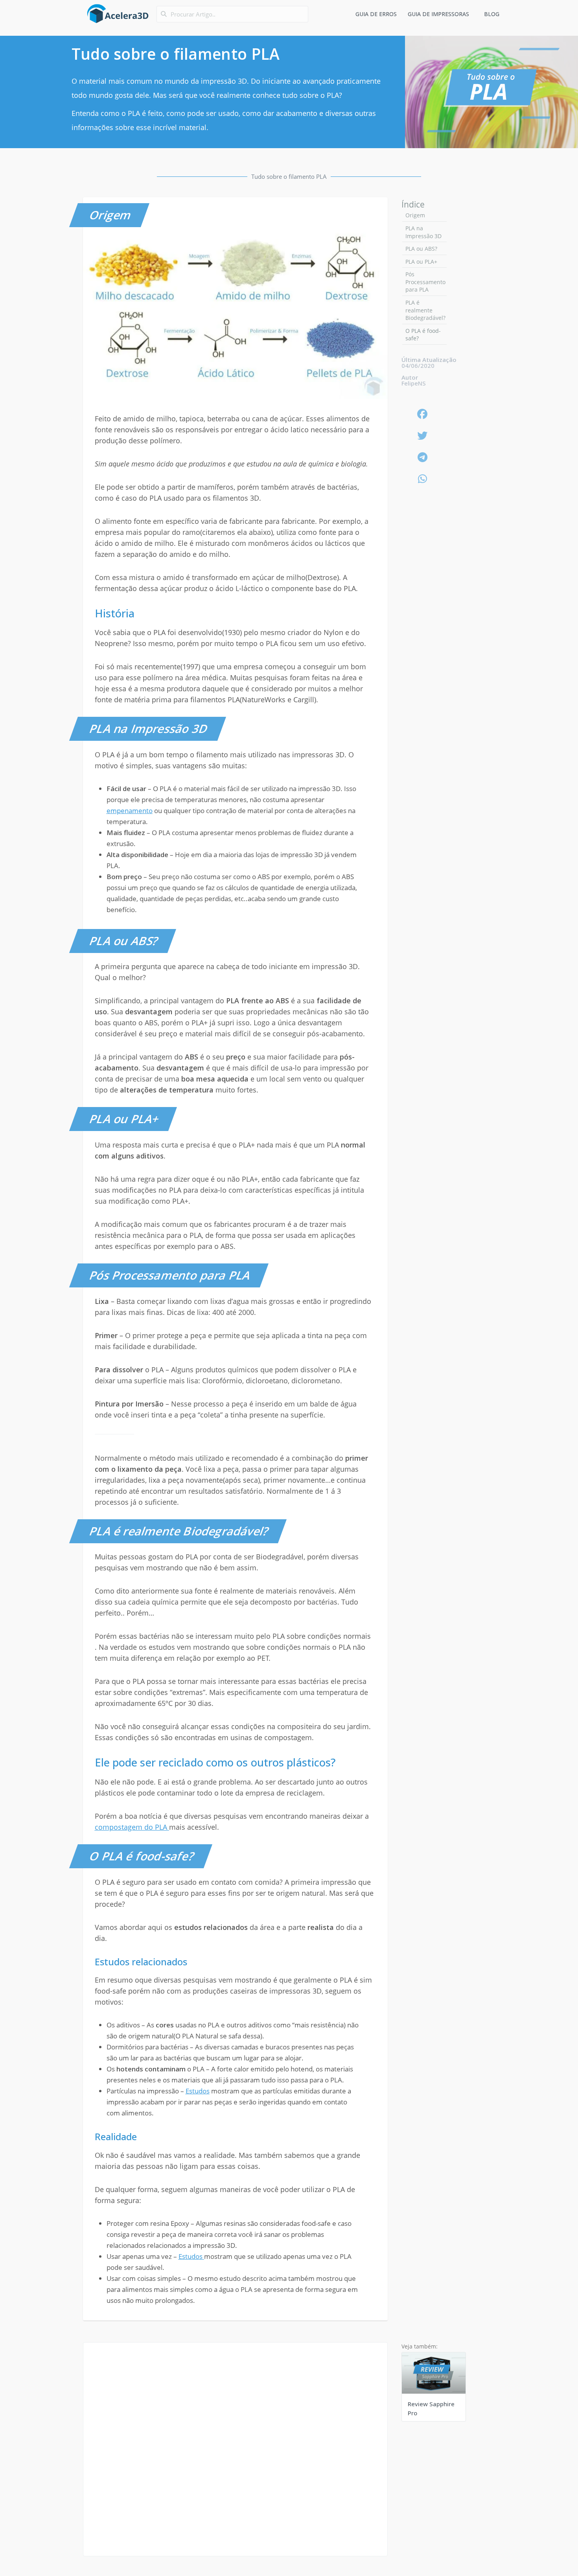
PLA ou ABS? (421, 249)
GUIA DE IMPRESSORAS (438, 14)
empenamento (130, 811)
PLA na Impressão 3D (423, 232)
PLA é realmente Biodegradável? (425, 310)
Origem (415, 215)
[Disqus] (235, 2459)
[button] (423, 414)
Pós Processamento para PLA (425, 282)
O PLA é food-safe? (423, 335)
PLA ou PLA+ (421, 262)
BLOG (492, 14)
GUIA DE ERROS (376, 14)
